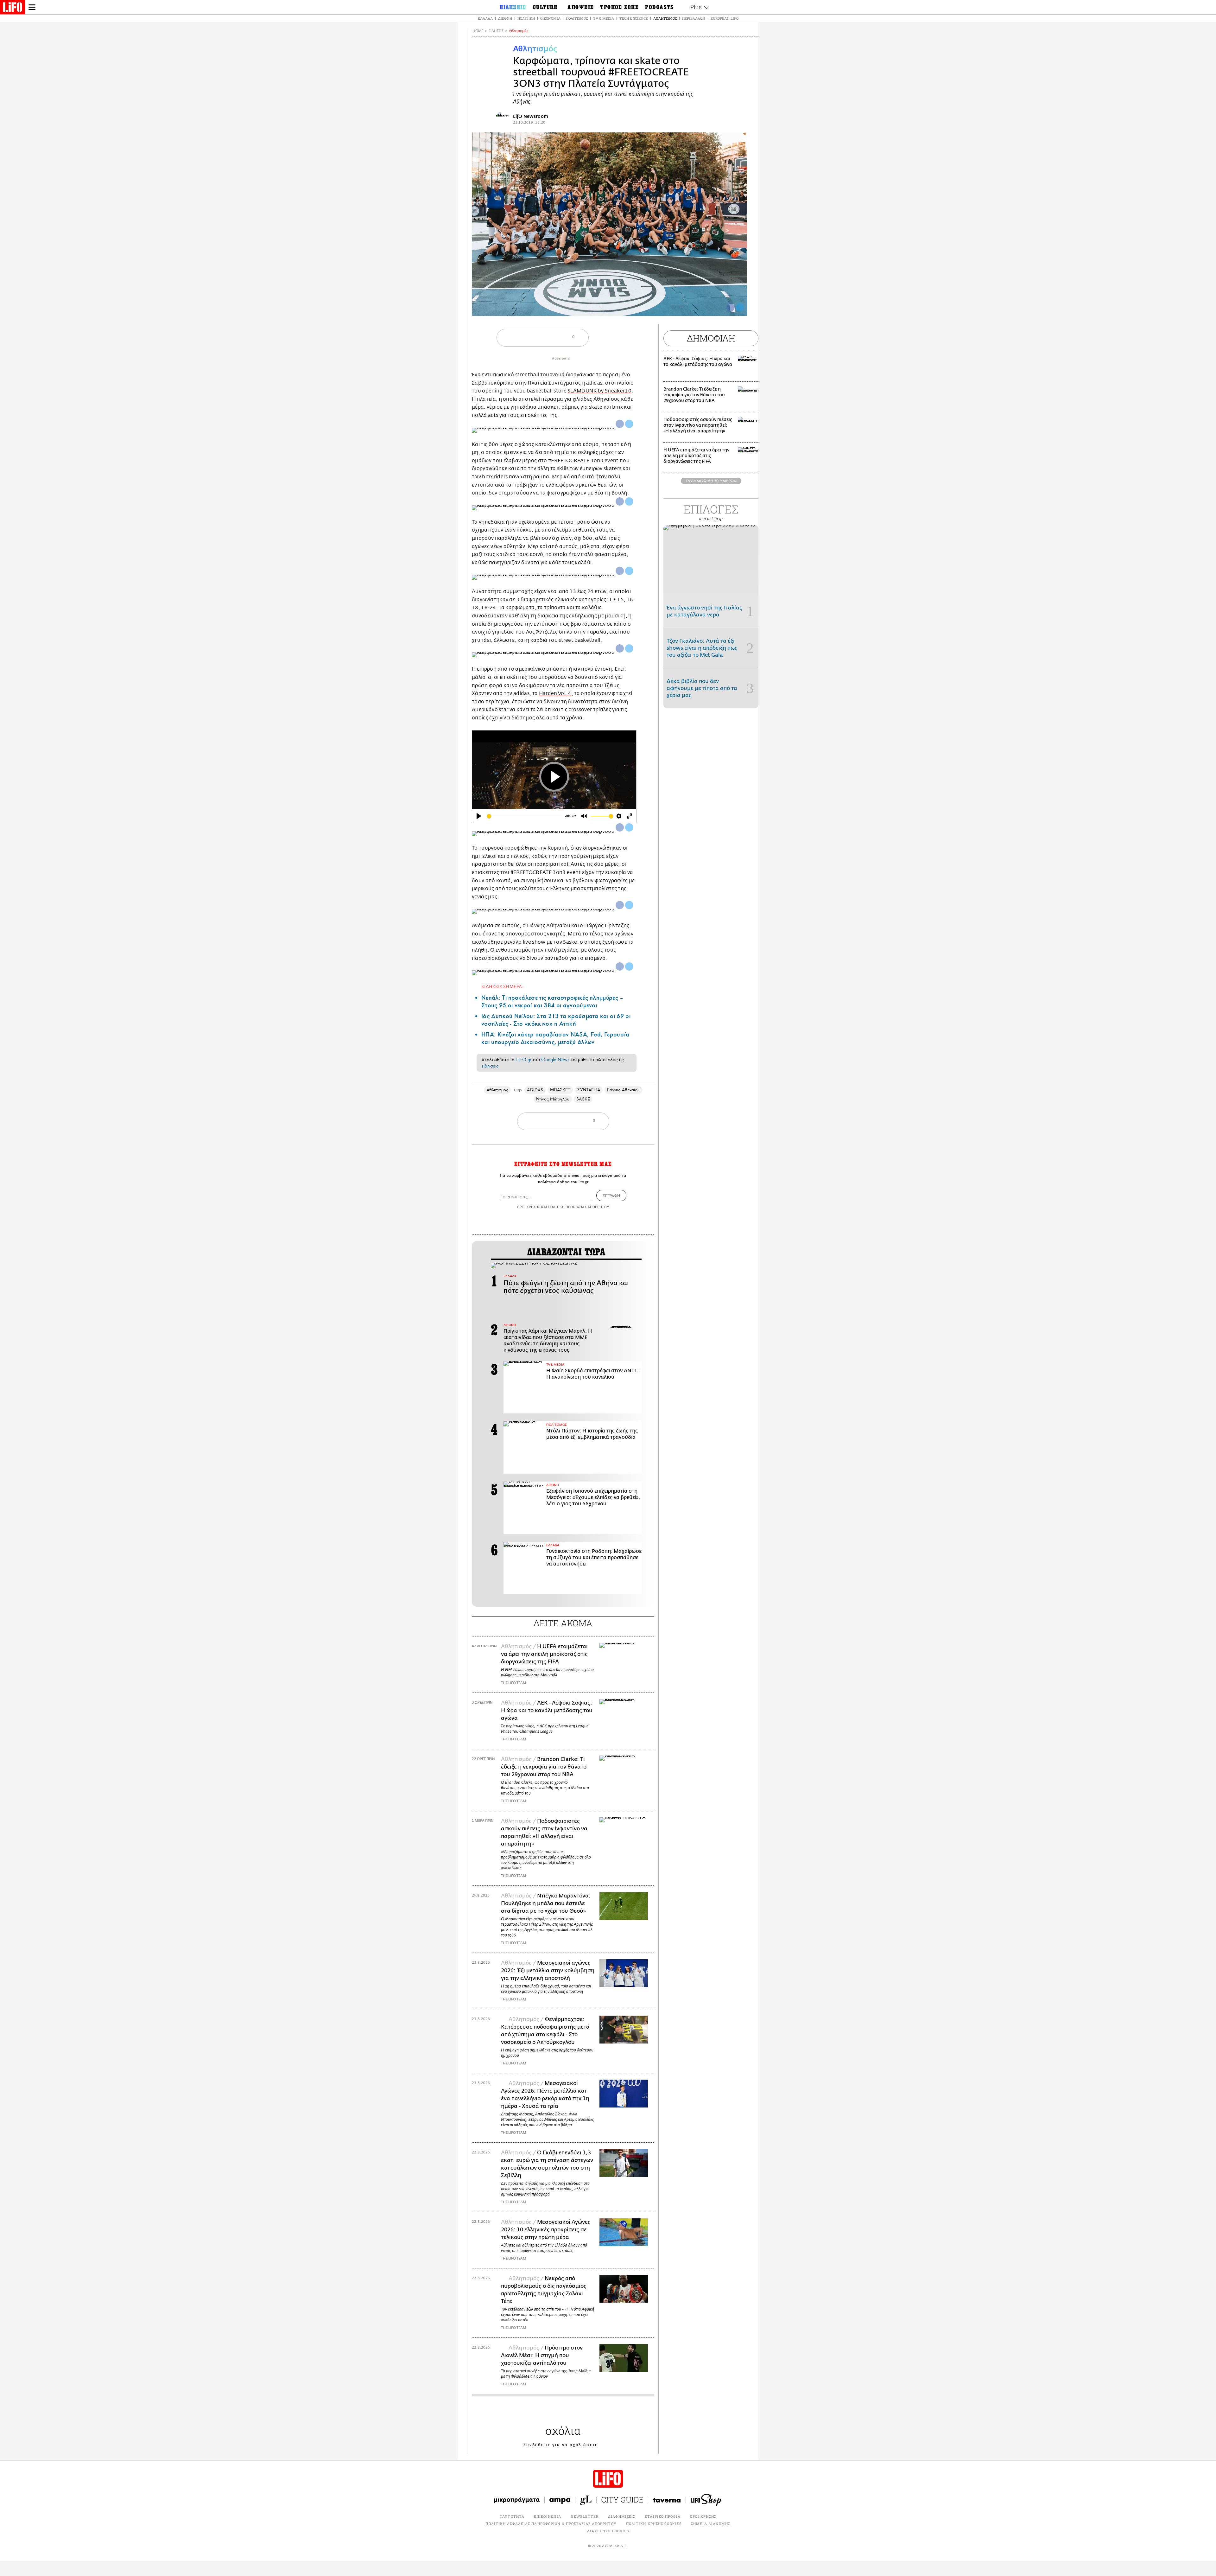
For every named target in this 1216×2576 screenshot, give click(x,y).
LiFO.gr (523, 1060)
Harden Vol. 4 (555, 693)
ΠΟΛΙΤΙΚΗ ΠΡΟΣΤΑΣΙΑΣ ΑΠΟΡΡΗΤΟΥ (579, 1207)
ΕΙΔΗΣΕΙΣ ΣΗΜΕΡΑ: (502, 986)
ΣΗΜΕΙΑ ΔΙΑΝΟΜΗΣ (711, 2524)
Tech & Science (634, 18)
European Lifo (725, 18)
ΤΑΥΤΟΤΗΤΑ (512, 2516)
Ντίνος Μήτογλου (553, 1099)
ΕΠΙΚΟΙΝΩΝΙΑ (548, 2516)
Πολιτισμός (577, 18)
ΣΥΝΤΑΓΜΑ (589, 1090)
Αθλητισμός (665, 18)
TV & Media (604, 18)
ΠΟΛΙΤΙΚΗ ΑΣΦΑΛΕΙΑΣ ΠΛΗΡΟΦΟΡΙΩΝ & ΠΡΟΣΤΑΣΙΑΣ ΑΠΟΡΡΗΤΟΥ (551, 2524)
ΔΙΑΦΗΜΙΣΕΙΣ (622, 2516)
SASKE (583, 1099)
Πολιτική (526, 18)
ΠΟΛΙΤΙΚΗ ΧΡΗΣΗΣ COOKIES (654, 2524)
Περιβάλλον (694, 18)
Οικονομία (550, 18)
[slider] (524, 816)
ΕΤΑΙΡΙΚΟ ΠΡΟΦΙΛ (663, 2516)
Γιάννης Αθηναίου (623, 1090)
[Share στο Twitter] (629, 424)
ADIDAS (535, 1090)
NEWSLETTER (585, 2516)
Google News (555, 1060)
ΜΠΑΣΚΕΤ (560, 1090)
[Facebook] (731, 307)
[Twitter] (740, 307)
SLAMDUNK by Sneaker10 (599, 391)
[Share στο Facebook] (620, 424)
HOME (478, 31)
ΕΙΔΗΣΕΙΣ (496, 31)
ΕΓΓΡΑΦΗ (611, 1196)
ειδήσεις (490, 1066)
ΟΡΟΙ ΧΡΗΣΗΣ (529, 1207)
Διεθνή (505, 18)
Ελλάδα (485, 18)
